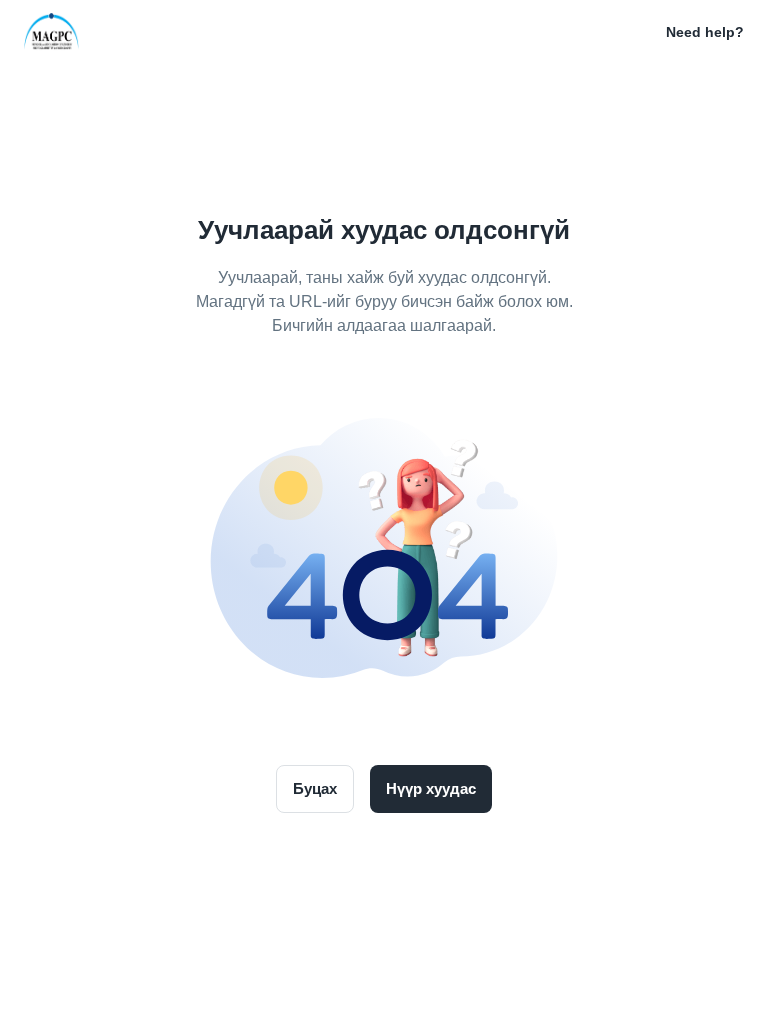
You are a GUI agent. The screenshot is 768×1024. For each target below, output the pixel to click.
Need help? (705, 32)
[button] (638, 32)
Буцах (315, 788)
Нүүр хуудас (431, 788)
